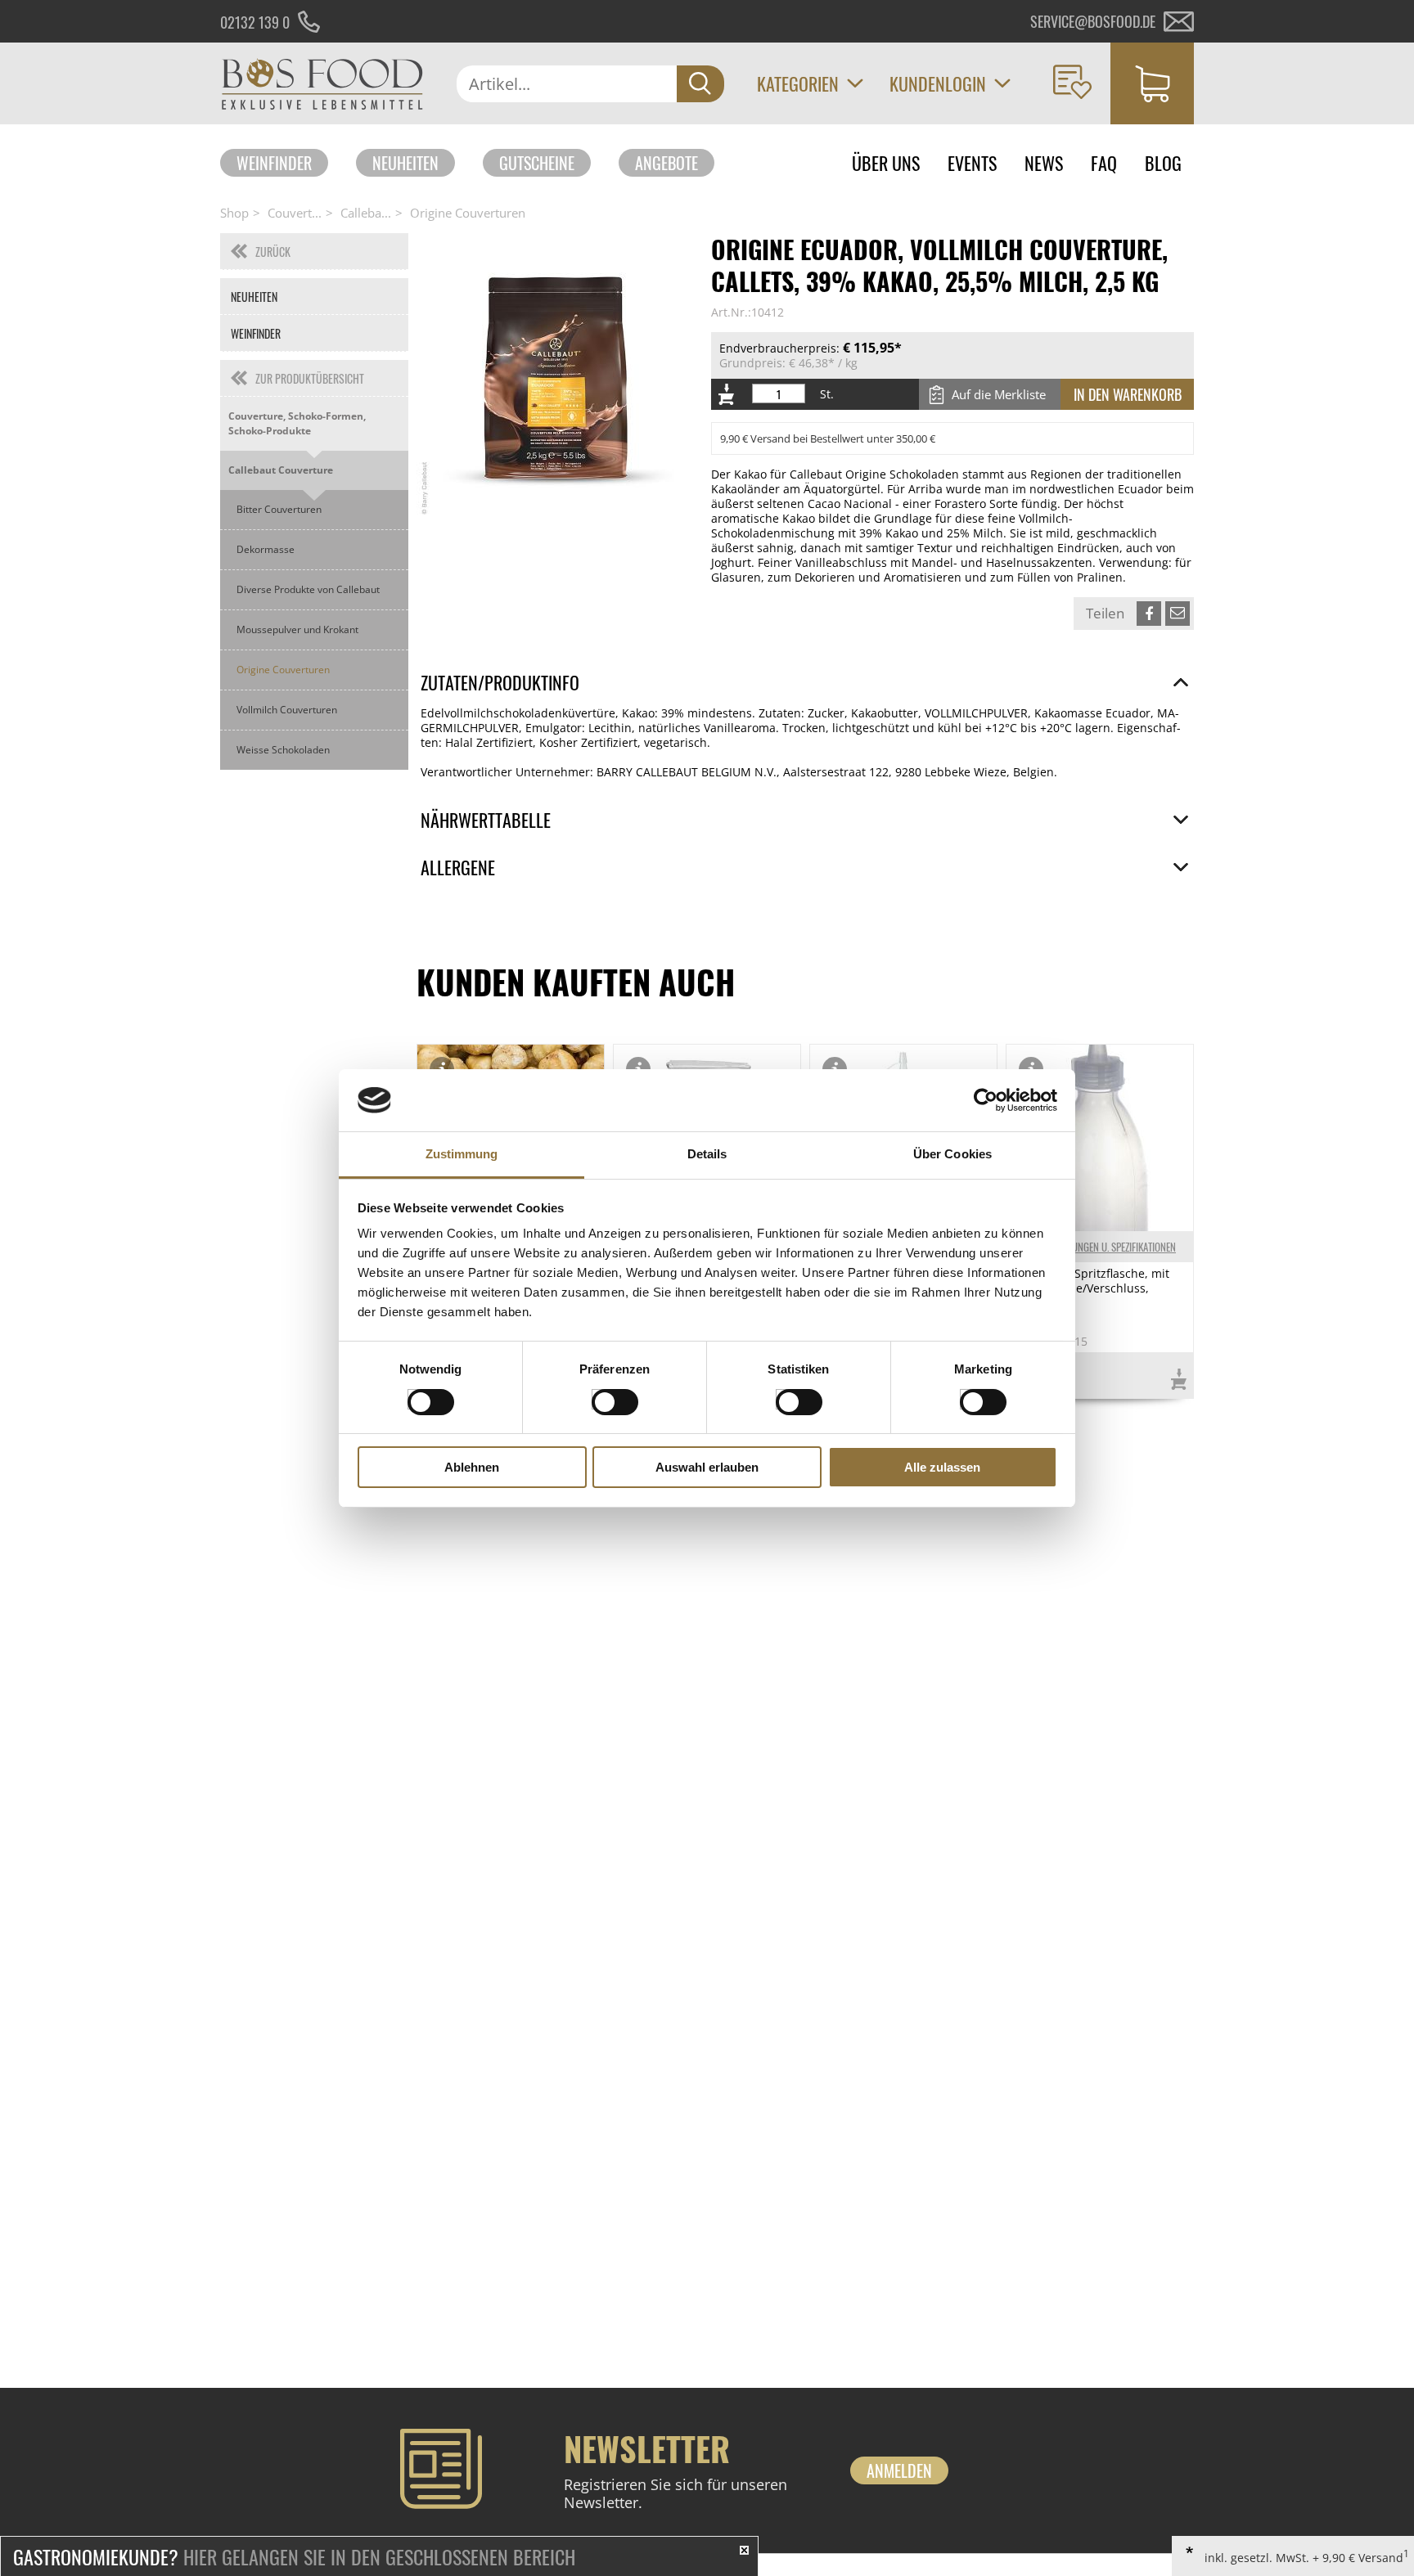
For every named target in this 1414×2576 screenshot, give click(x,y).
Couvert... (295, 213)
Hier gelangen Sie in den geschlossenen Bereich (294, 2556)
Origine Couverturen (468, 213)
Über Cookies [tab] (952, 1154)
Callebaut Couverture (281, 470)
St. (827, 394)
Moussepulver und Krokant (297, 629)
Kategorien (798, 83)
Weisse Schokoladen (283, 750)
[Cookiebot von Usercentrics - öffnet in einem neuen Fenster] (986, 1100)
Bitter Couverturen (279, 509)
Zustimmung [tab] (462, 1154)
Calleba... (366, 213)
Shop (234, 213)
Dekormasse (266, 549)
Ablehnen (472, 1467)
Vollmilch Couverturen (287, 710)
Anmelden (899, 2470)
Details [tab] (707, 1154)
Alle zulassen (942, 1467)
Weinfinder (274, 163)
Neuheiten (405, 163)
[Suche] (700, 84)
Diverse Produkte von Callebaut (308, 589)
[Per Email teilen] (1178, 614)
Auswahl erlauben (707, 1467)
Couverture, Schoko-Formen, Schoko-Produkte (297, 423)
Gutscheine (537, 163)
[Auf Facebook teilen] (1149, 614)
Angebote (666, 163)
